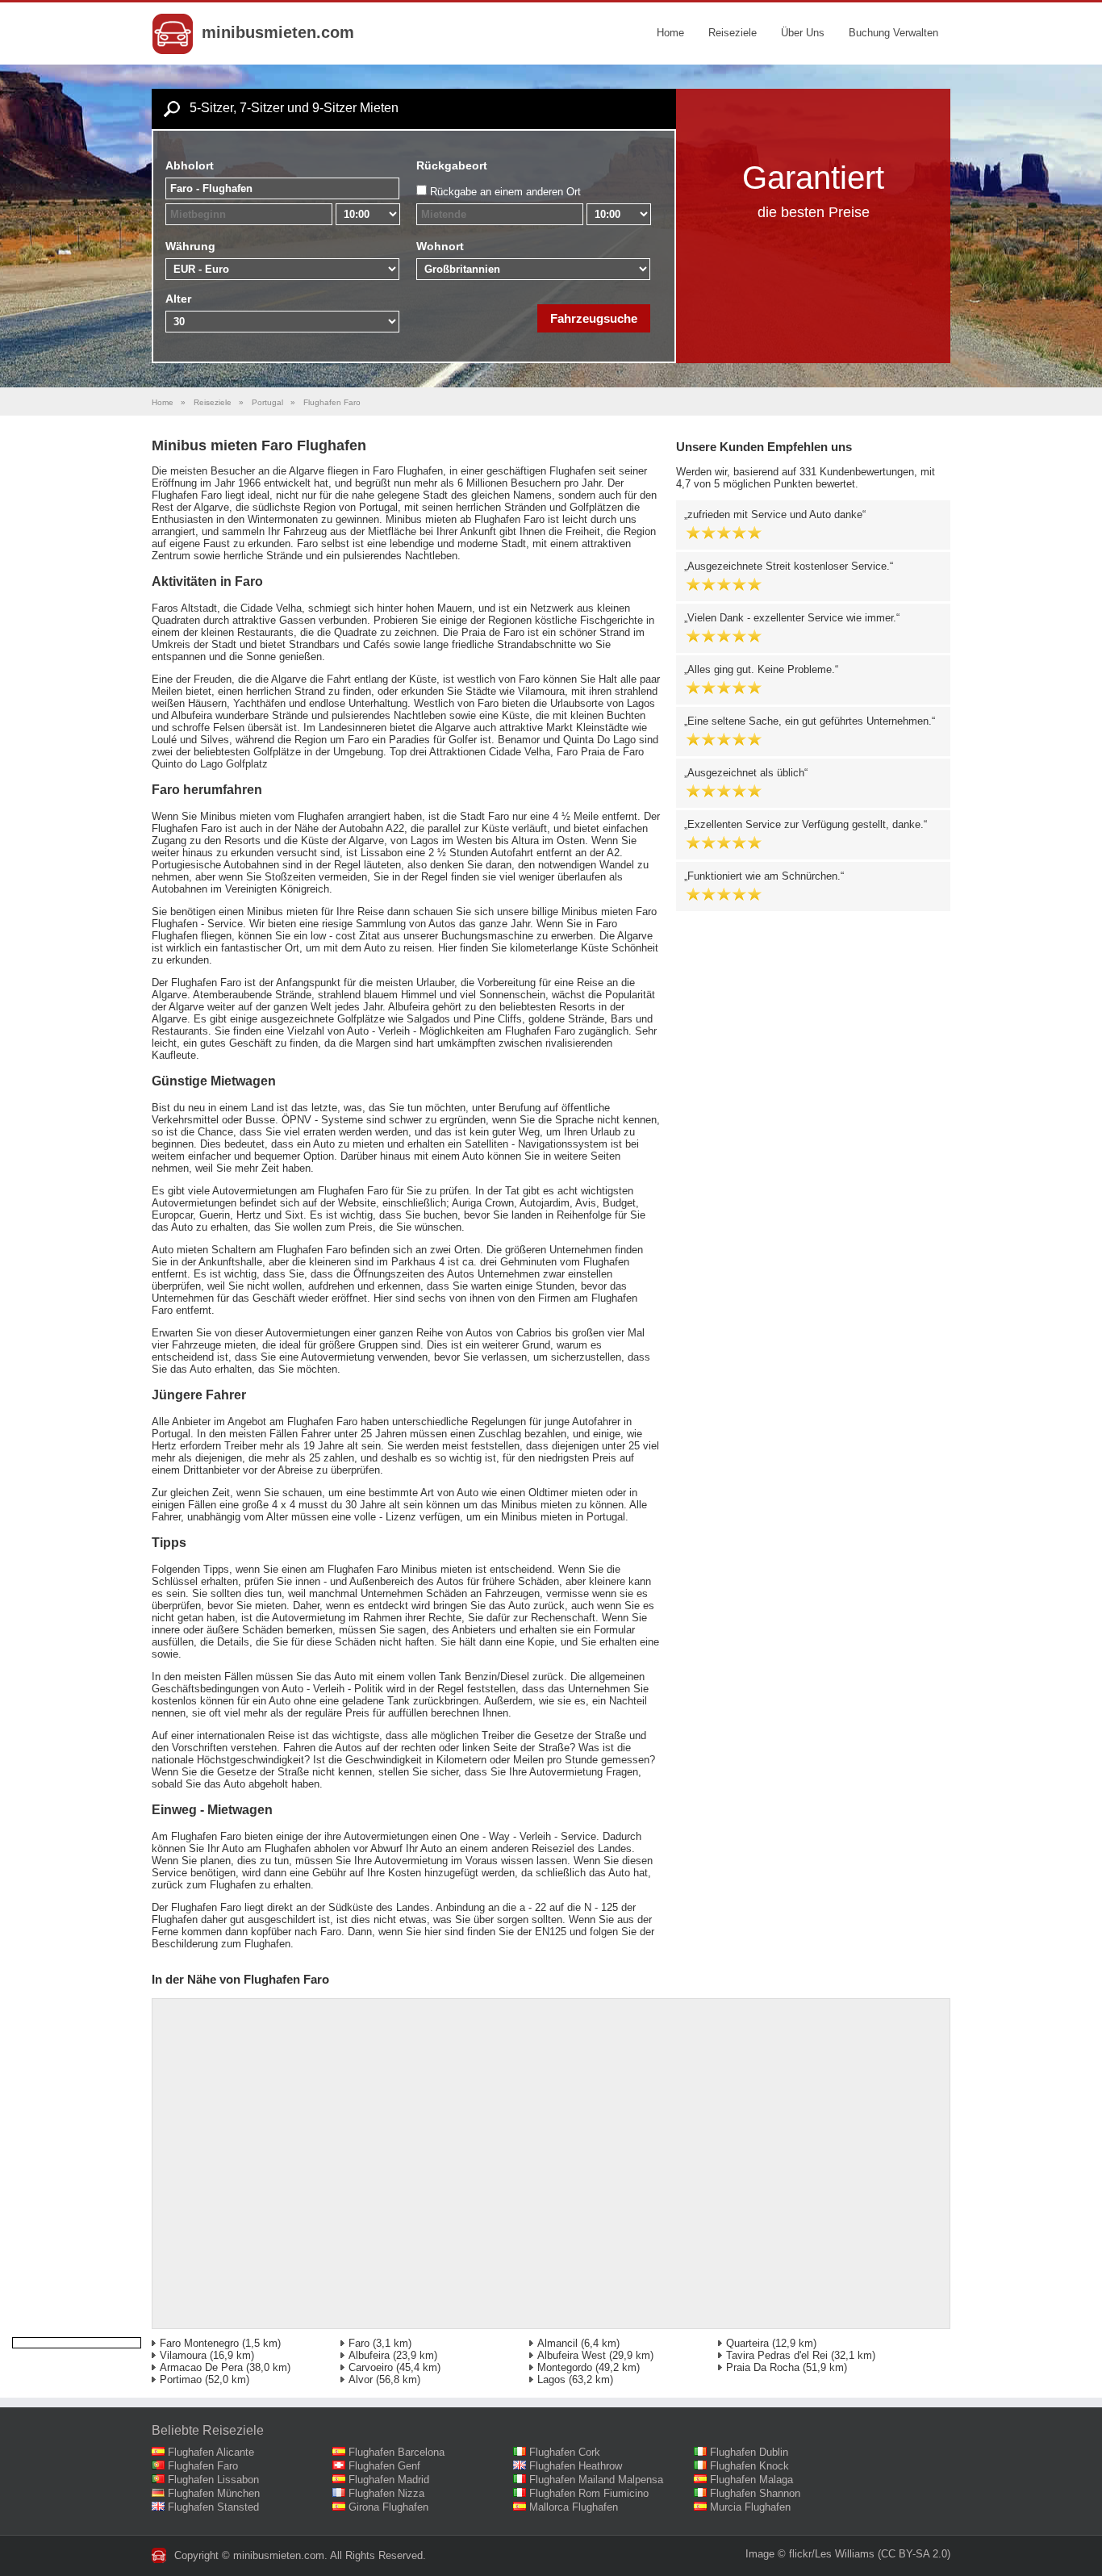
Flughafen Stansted (213, 2507)
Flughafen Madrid (389, 2480)
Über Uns (803, 33)
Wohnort (440, 246)
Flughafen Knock (749, 2466)
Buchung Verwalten (893, 33)
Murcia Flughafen (750, 2507)
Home (670, 33)
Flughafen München (214, 2493)
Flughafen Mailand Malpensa (596, 2480)
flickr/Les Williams (832, 2554)
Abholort (190, 165)
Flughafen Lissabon (213, 2480)
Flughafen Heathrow (576, 2466)
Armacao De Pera (201, 2367)
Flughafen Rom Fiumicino (589, 2493)
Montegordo (565, 2367)
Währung (190, 246)
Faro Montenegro (199, 2343)
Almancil (557, 2343)
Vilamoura (183, 2355)
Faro (359, 2343)
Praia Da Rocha (763, 2367)
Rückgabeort (452, 165)
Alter (178, 299)
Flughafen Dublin (749, 2452)
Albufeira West (572, 2355)
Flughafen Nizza (386, 2493)
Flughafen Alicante (211, 2452)
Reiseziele (733, 33)
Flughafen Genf (384, 2466)
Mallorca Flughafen (574, 2507)
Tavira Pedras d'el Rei (777, 2355)
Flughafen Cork (565, 2452)
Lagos (551, 2379)
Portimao (181, 2379)
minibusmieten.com (278, 32)
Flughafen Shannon (755, 2493)
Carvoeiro (371, 2367)
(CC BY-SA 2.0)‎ (914, 2554)
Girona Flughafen (388, 2507)
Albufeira (369, 2355)
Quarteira (747, 2343)
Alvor (361, 2379)
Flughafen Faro (203, 2466)
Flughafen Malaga (751, 2480)
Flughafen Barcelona (397, 2452)
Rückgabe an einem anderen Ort (505, 192)
